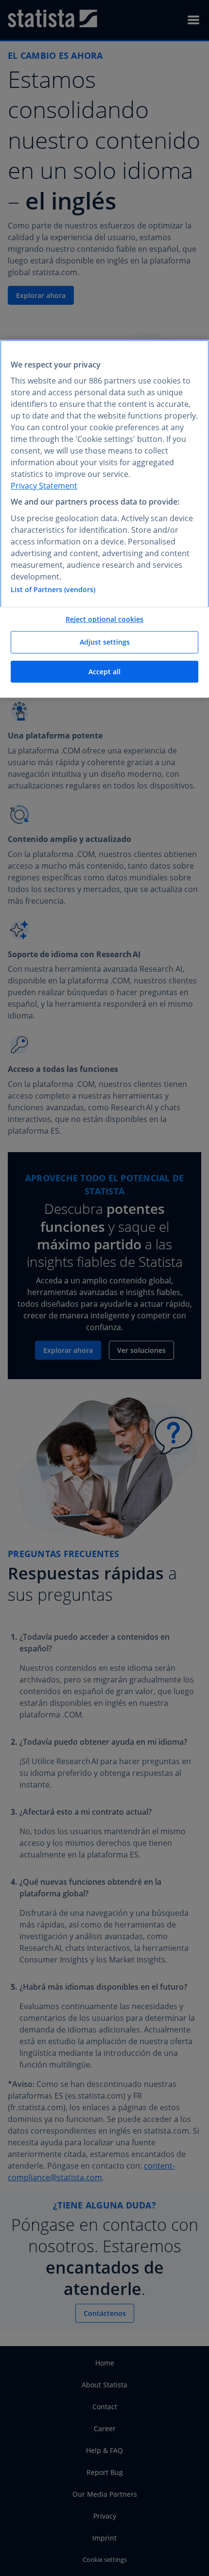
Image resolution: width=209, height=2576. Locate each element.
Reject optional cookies (104, 619)
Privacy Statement (44, 486)
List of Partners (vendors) (53, 589)
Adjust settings (105, 642)
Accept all (104, 672)
